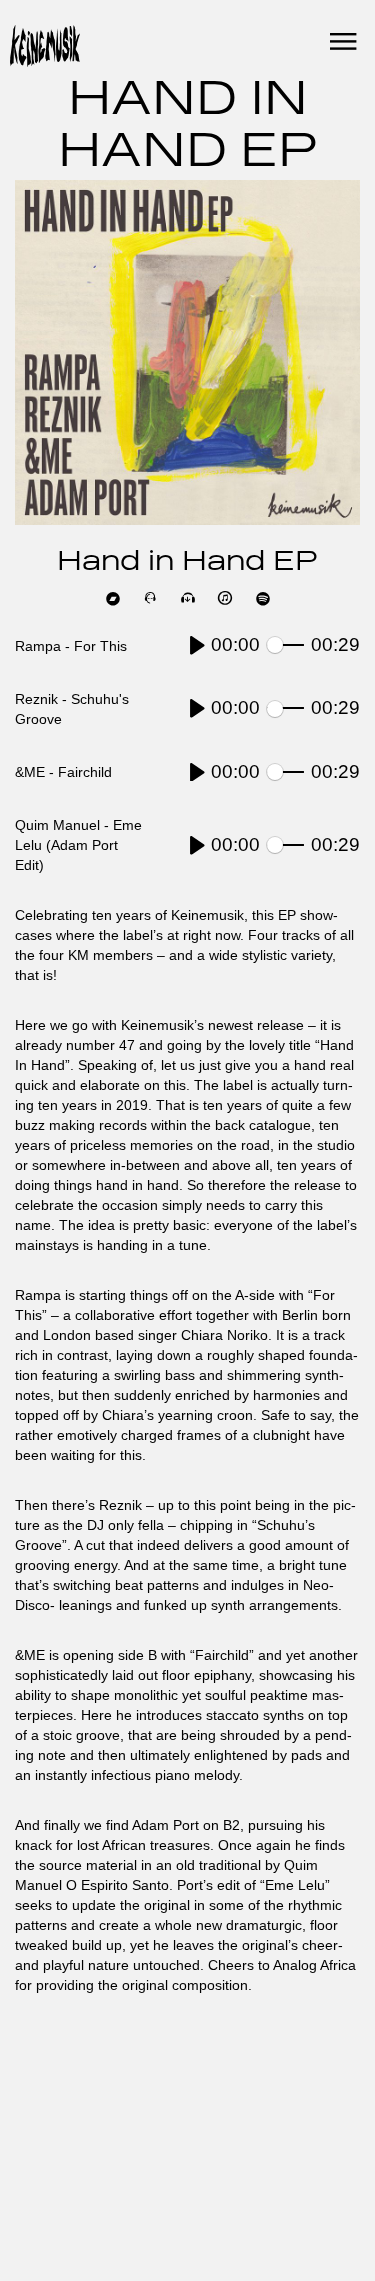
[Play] (197, 645)
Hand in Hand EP (187, 562)
